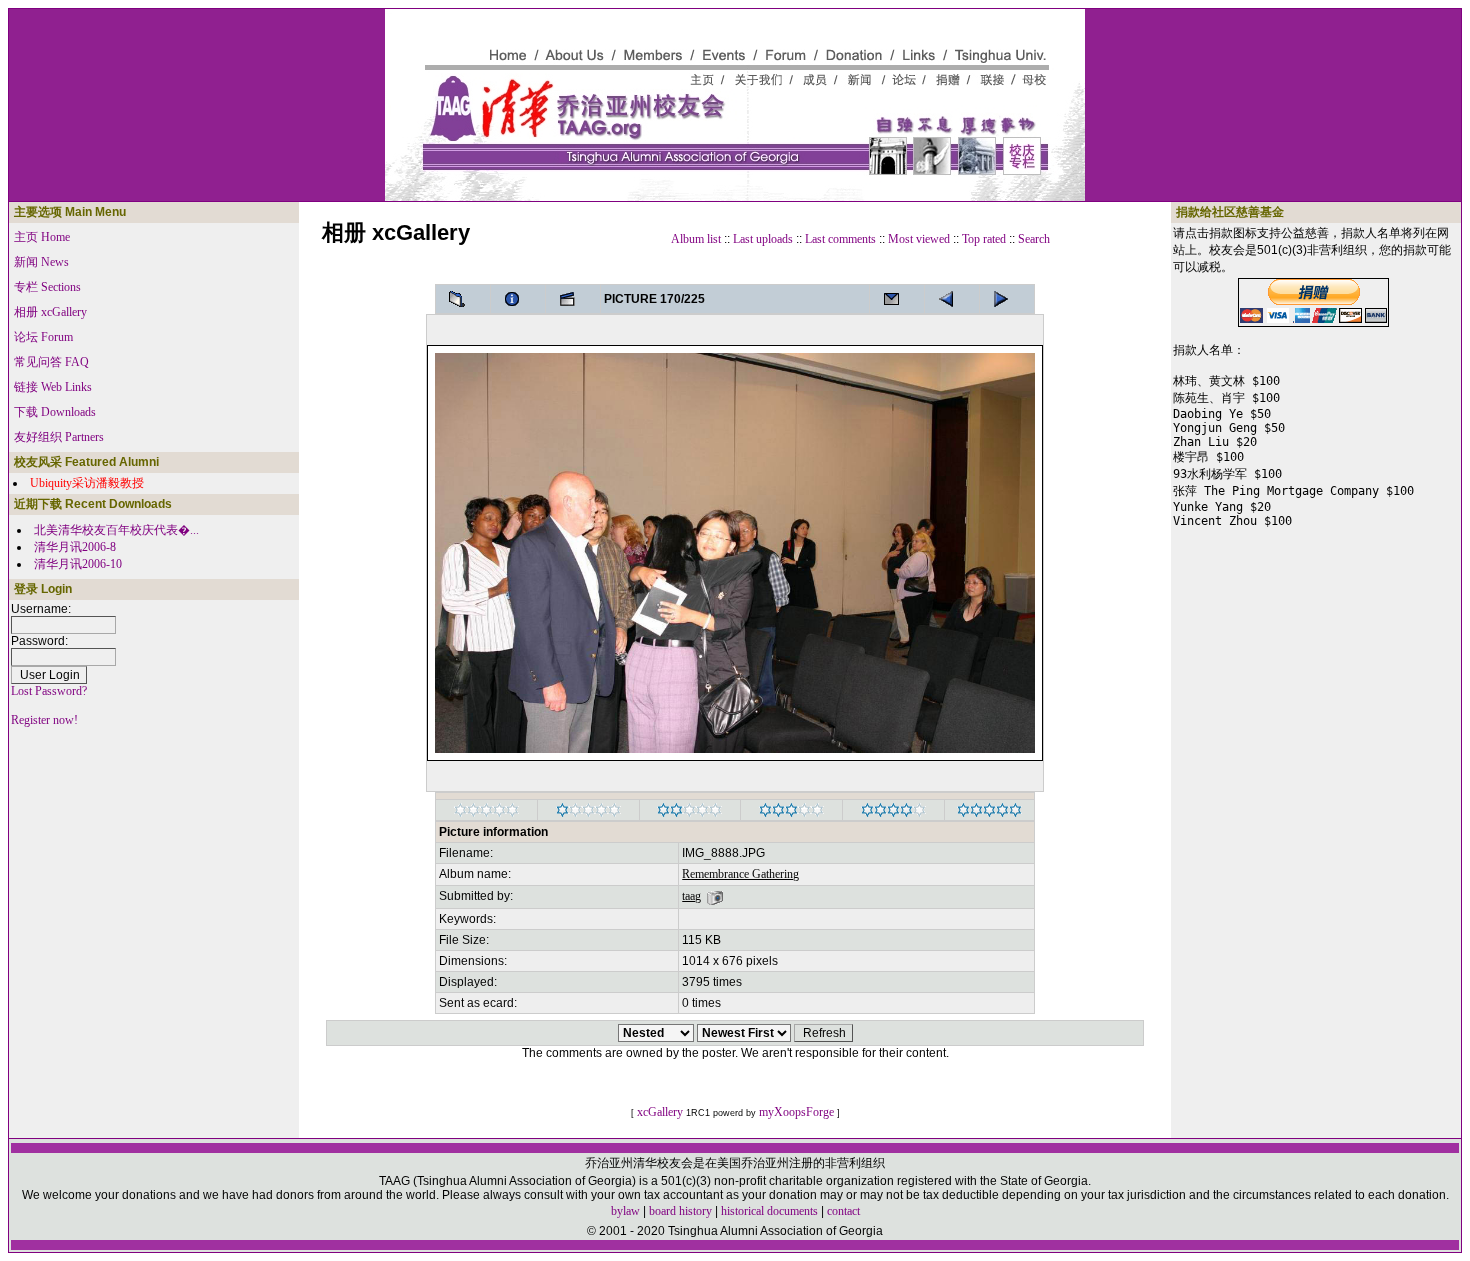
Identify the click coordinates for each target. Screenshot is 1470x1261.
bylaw (625, 1211)
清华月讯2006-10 (78, 564)
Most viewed (919, 239)
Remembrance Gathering (740, 874)
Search (1034, 239)
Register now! (44, 720)
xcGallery (660, 1112)
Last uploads (763, 239)
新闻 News (41, 262)
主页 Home (42, 237)
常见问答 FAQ (51, 362)
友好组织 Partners (59, 437)
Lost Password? (49, 691)
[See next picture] (952, 299)
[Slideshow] (573, 299)
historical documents (769, 1211)
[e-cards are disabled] (897, 299)
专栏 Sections (47, 287)
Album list (696, 239)
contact (843, 1211)
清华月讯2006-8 (75, 547)
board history (680, 1211)
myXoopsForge (796, 1112)
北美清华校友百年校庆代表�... (116, 530)
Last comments (840, 239)
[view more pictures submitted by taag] (715, 896)
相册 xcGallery (50, 312)
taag (691, 896)
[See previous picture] (1007, 299)
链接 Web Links (53, 387)
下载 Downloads (55, 412)
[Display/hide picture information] (518, 299)
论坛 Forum (43, 337)
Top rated (984, 239)
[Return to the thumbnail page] (463, 299)
